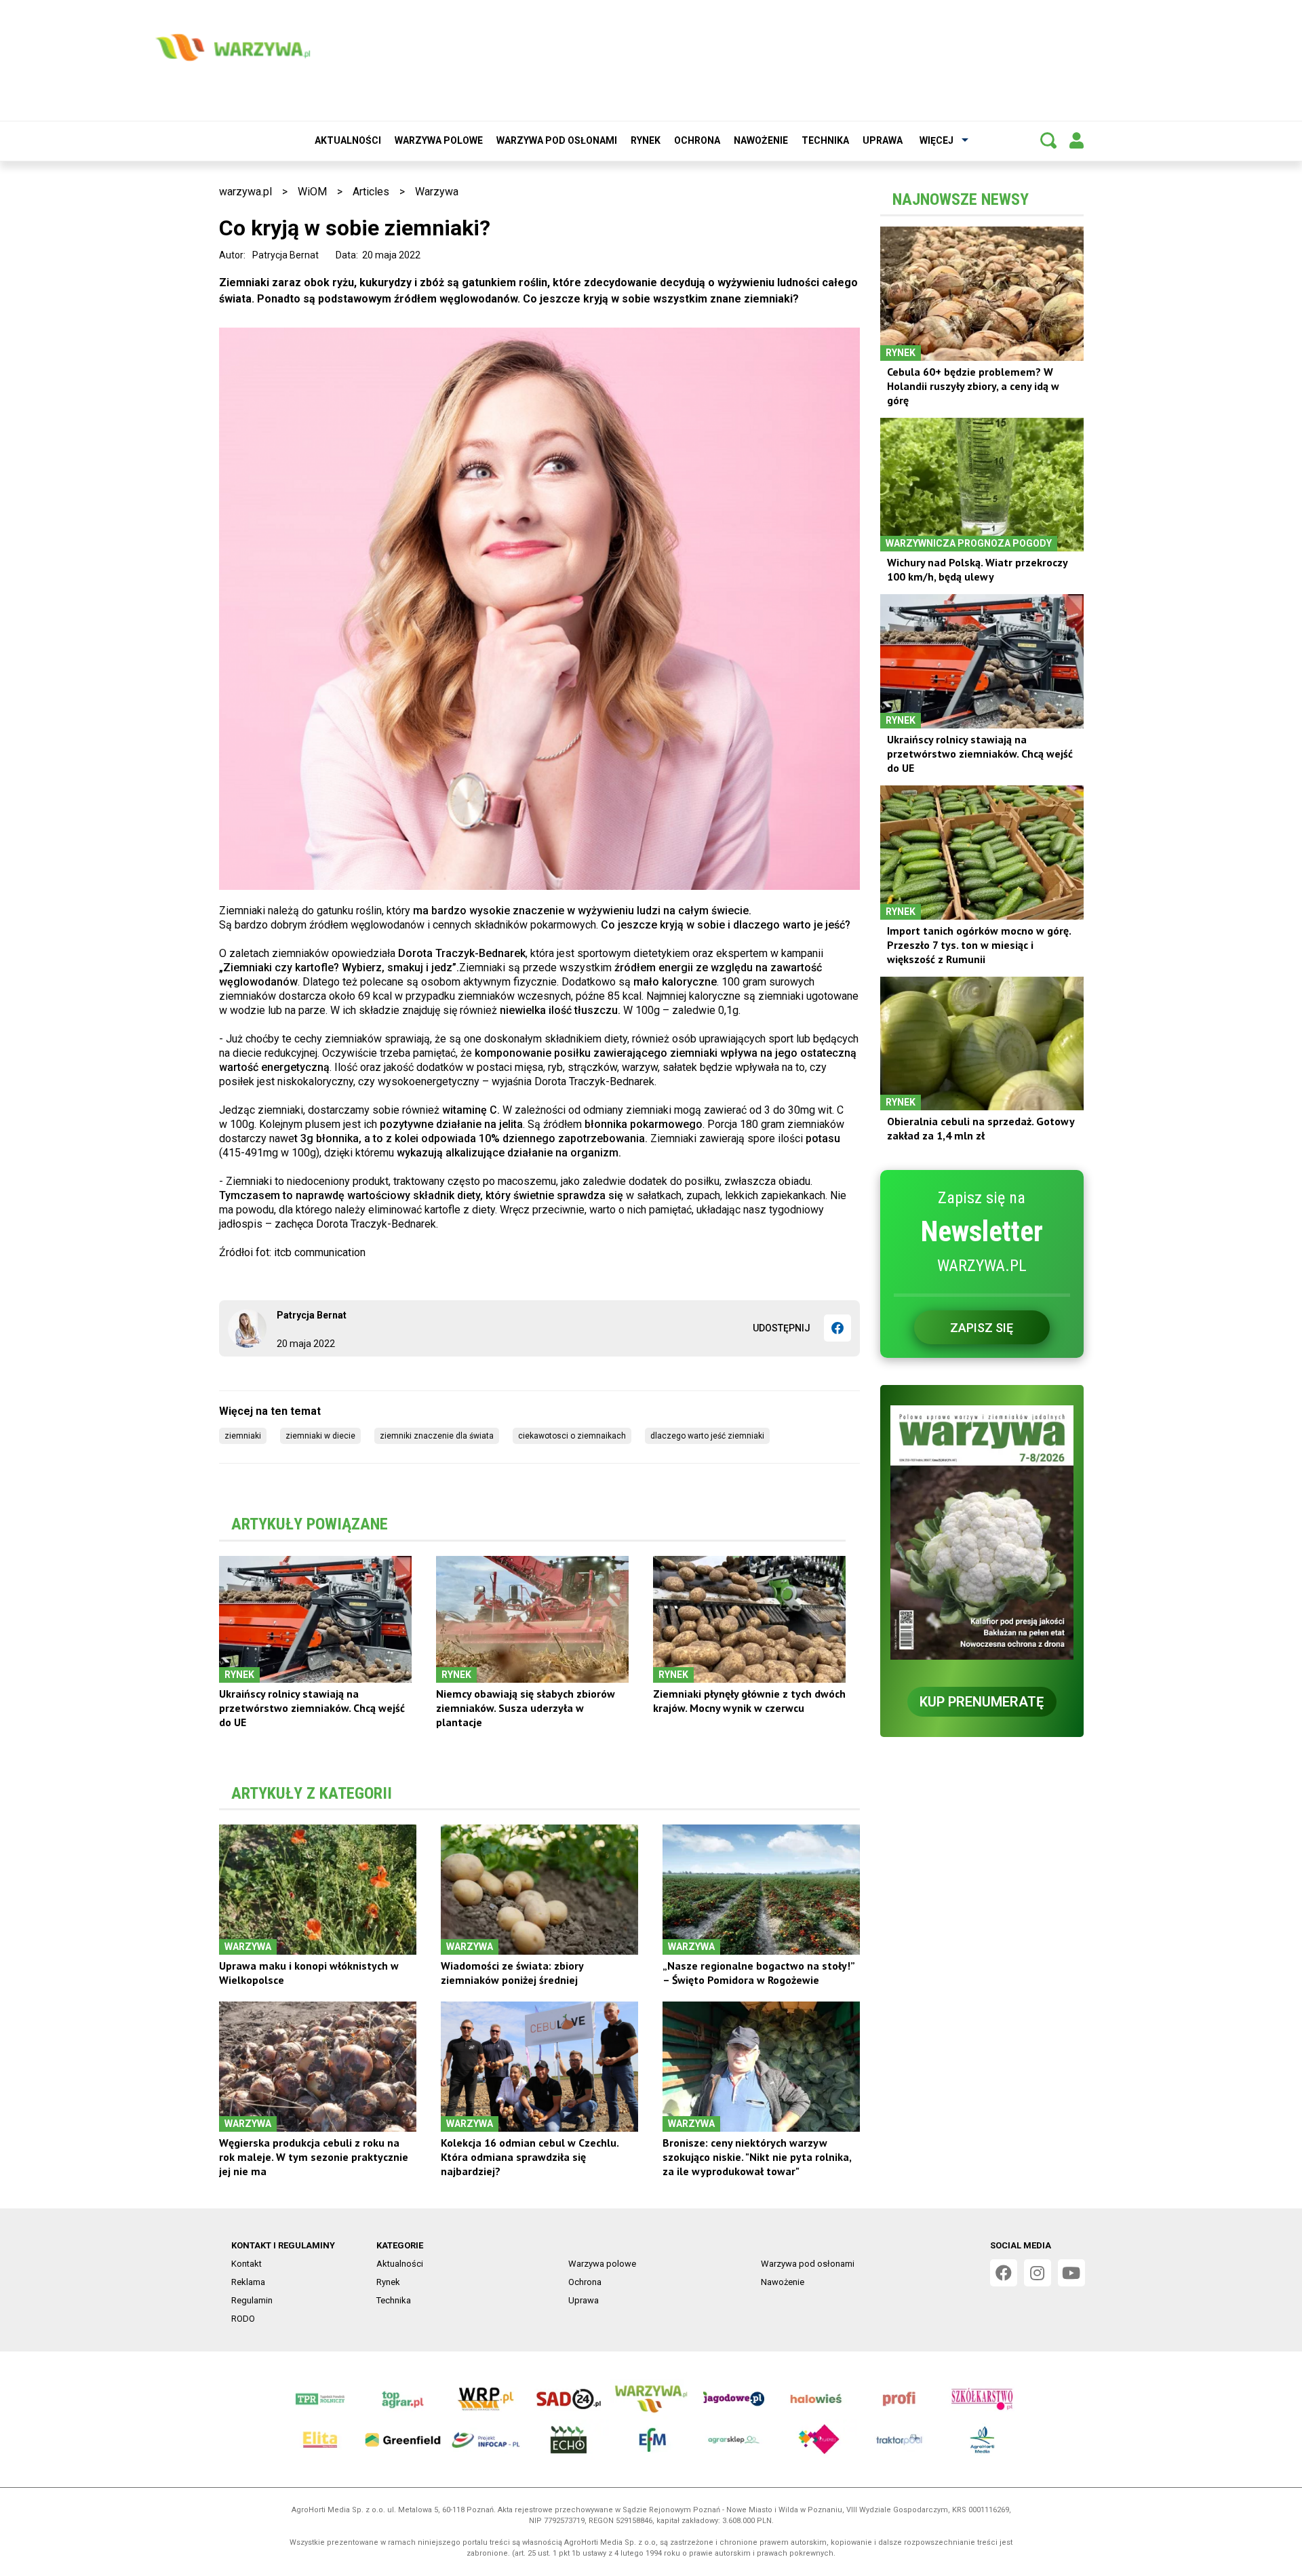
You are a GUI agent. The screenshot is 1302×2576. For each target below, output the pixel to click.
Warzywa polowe (439, 140)
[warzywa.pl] (233, 47)
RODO (243, 2319)
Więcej (936, 140)
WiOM (312, 192)
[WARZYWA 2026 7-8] (982, 1533)
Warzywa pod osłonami (557, 140)
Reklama (248, 2282)
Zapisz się (982, 1328)
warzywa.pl (245, 192)
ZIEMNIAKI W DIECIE (320, 1436)
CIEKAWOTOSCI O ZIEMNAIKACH (572, 1436)
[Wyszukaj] (1048, 140)
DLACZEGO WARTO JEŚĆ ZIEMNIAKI (707, 1436)
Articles (371, 192)
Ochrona (697, 140)
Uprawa (883, 140)
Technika (825, 140)
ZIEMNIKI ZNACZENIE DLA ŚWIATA (437, 1436)
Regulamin (252, 2300)
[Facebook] (837, 1328)
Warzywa (437, 192)
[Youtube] (1071, 2273)
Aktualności (348, 140)
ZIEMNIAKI (243, 1436)
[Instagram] (1038, 2273)
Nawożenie (761, 140)
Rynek (646, 140)
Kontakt (246, 2264)
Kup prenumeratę (982, 1702)
